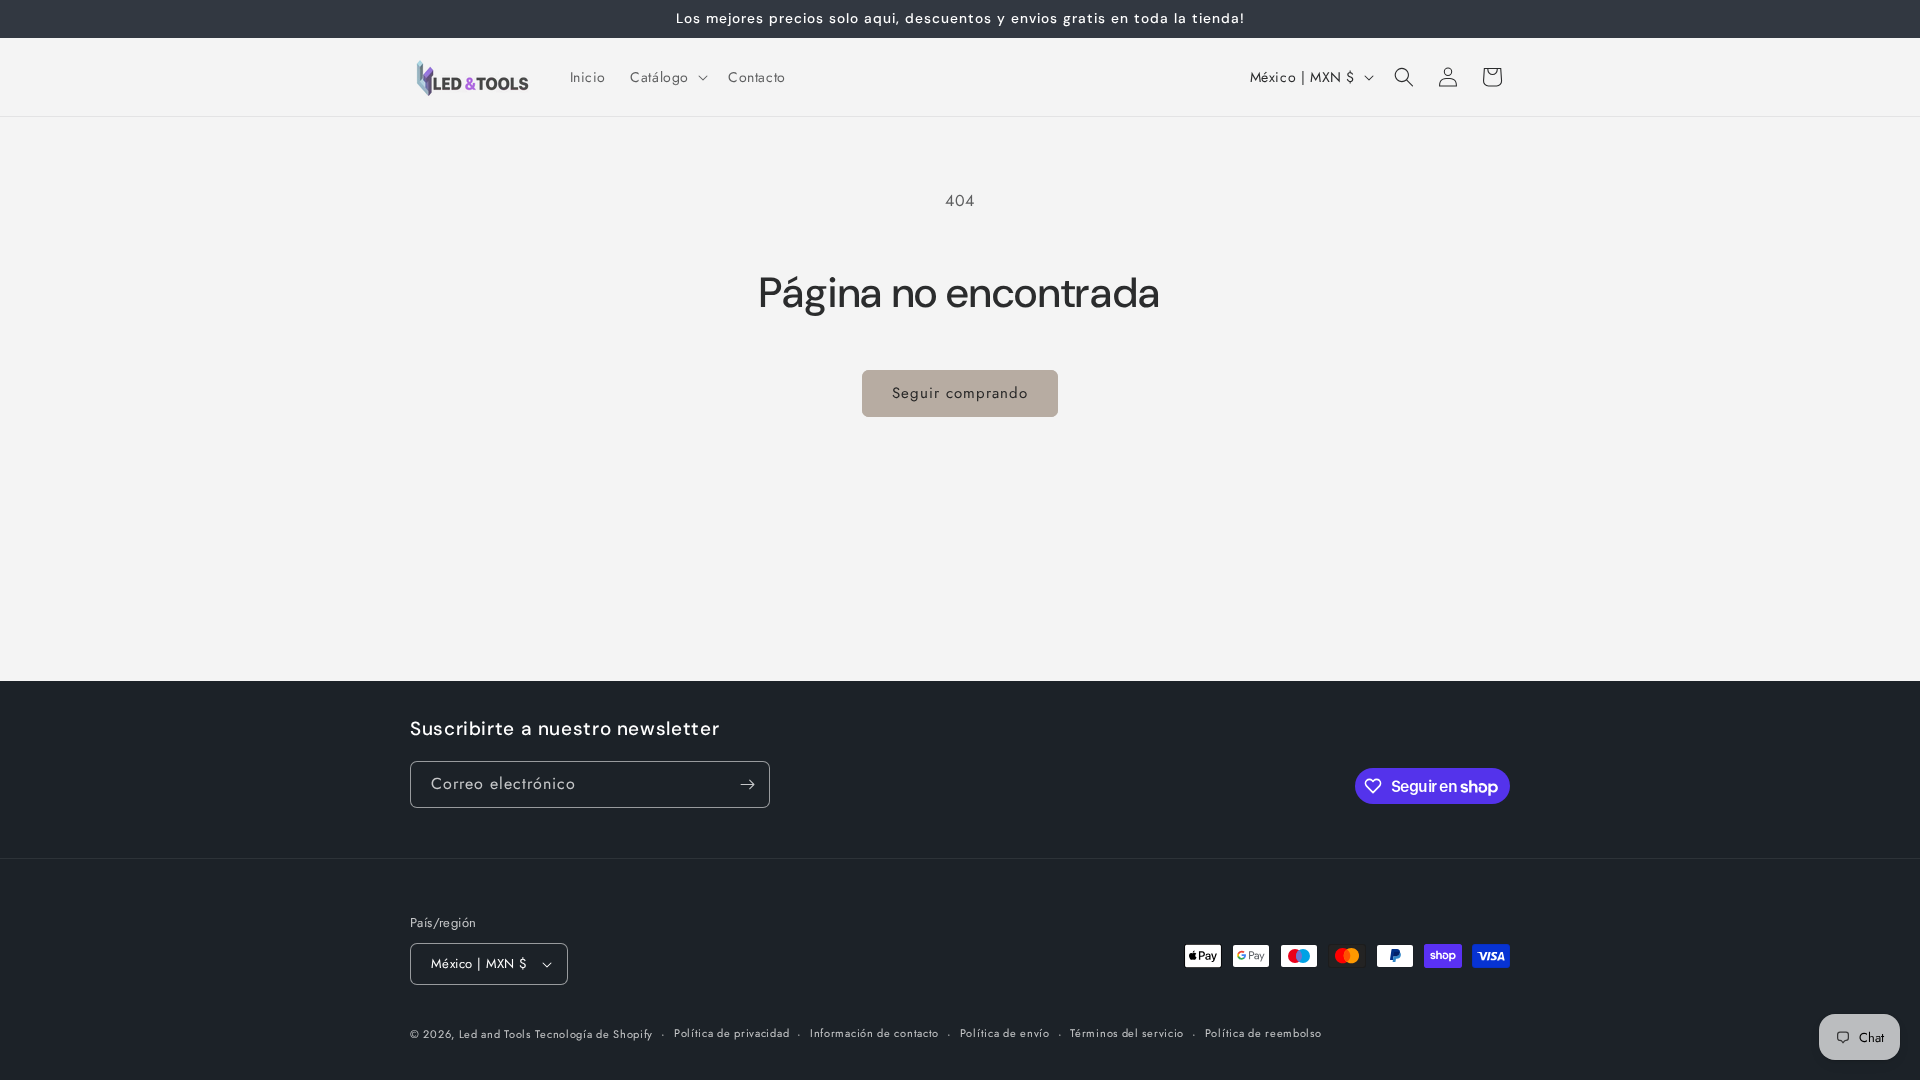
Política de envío (1005, 1033)
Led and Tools (495, 1034)
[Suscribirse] (747, 784)
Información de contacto (874, 1033)
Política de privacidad (731, 1033)
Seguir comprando (960, 393)
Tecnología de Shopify (594, 1034)
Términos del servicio (1127, 1033)
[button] (667, 77)
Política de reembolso (1263, 1033)
